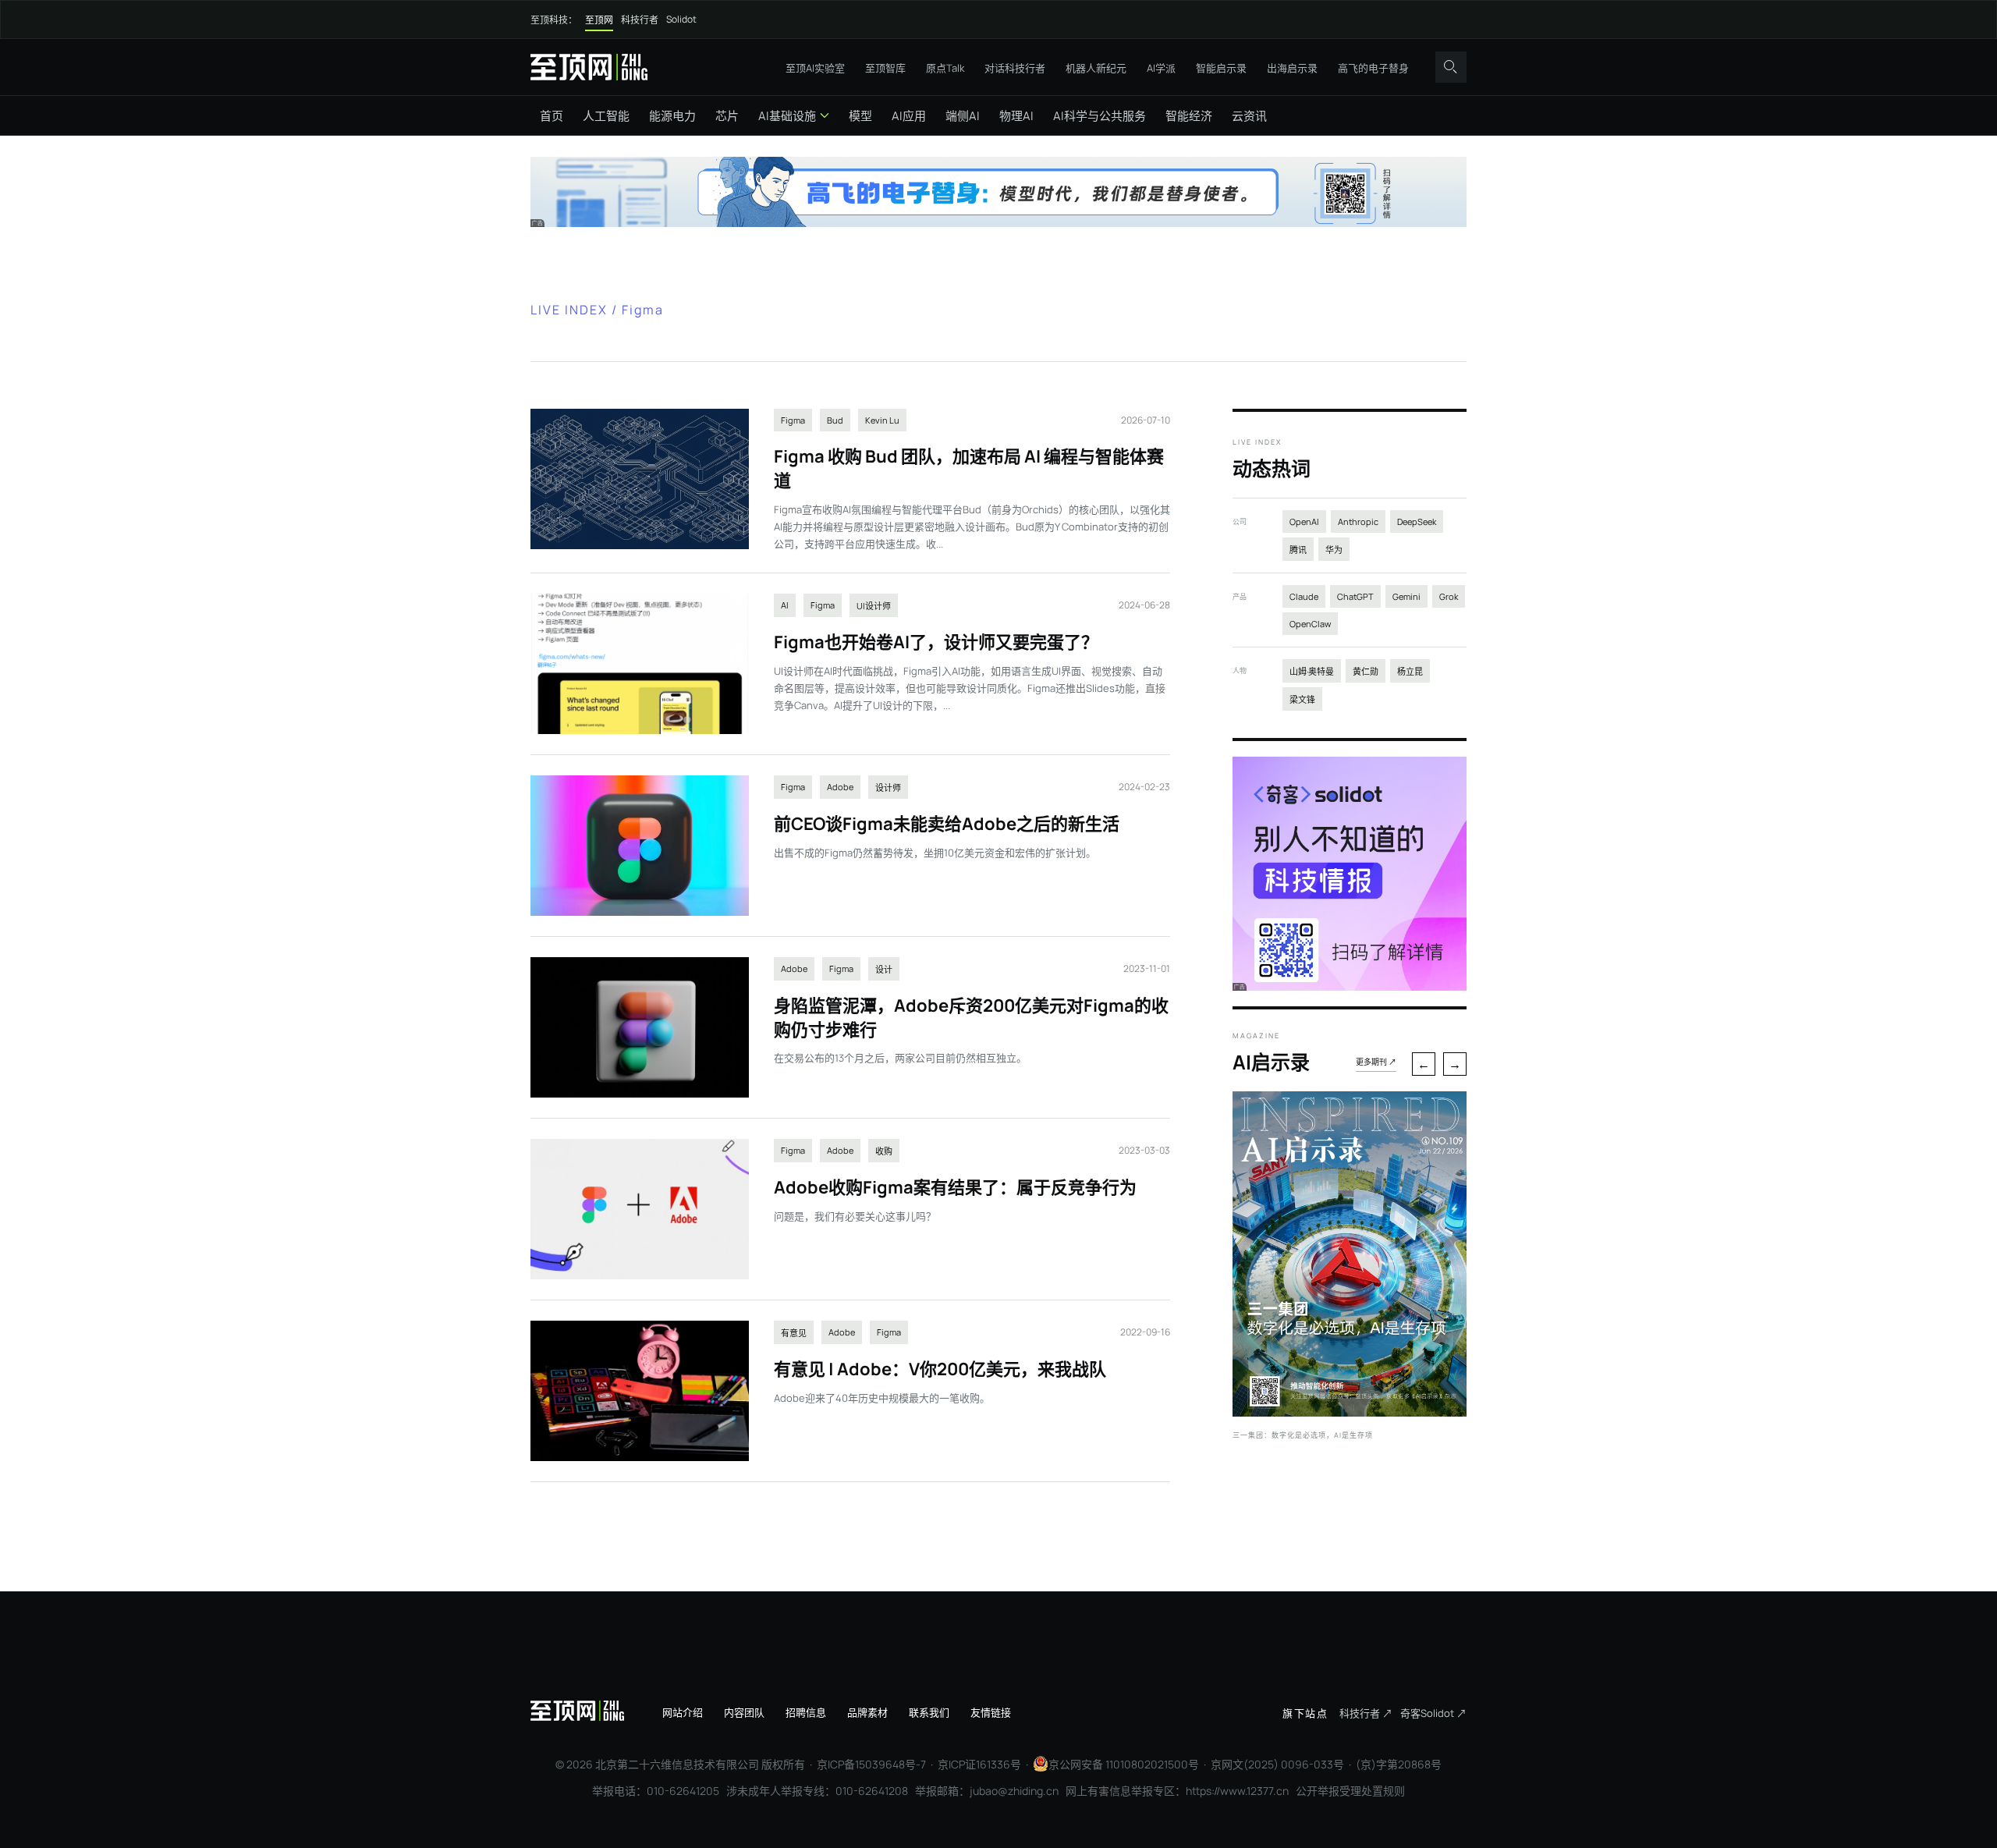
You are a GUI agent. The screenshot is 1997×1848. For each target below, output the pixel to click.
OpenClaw (1310, 624)
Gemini (1406, 596)
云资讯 (1249, 116)
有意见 (794, 1333)
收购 (884, 1151)
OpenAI (1304, 521)
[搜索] (1451, 67)
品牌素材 (867, 1712)
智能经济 (1189, 116)
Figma (793, 420)
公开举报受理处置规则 (1350, 1791)
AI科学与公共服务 (1100, 116)
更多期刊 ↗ (1376, 1062)
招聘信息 (806, 1712)
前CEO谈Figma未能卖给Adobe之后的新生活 (947, 824)
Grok (1449, 596)
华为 (1334, 550)
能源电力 (672, 116)
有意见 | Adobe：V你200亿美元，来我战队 (940, 1369)
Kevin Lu (882, 420)
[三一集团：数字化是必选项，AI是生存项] (1350, 1412)
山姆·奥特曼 (1312, 671)
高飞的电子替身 (1373, 68)
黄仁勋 (1366, 671)
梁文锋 (1302, 699)
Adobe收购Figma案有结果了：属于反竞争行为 (955, 1187)
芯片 (727, 116)
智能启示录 (1221, 68)
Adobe (840, 787)
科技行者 (640, 20)
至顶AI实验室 (815, 68)
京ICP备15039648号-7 (871, 1764)
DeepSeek (1417, 521)
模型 (860, 116)
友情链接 (991, 1712)
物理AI (1016, 116)
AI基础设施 (787, 116)
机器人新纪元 (1096, 68)
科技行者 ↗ (1366, 1713)
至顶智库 (885, 68)
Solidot (681, 19)
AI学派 (1161, 68)
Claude (1304, 596)
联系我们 (929, 1712)
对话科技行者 (1015, 68)
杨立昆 (1410, 671)
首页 (552, 116)
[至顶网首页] (589, 67)
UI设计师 (874, 606)
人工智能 (606, 116)
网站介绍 (683, 1712)
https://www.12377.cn (1237, 1791)
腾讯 (1298, 550)
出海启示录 (1292, 68)
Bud (835, 420)
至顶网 (599, 20)
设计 (884, 969)
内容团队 (744, 1712)
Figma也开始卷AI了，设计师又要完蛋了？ (936, 642)
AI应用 (909, 116)
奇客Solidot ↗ (1433, 1713)
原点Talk (945, 68)
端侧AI (963, 116)
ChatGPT (1355, 596)
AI (785, 605)
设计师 (888, 787)
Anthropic (1358, 521)
